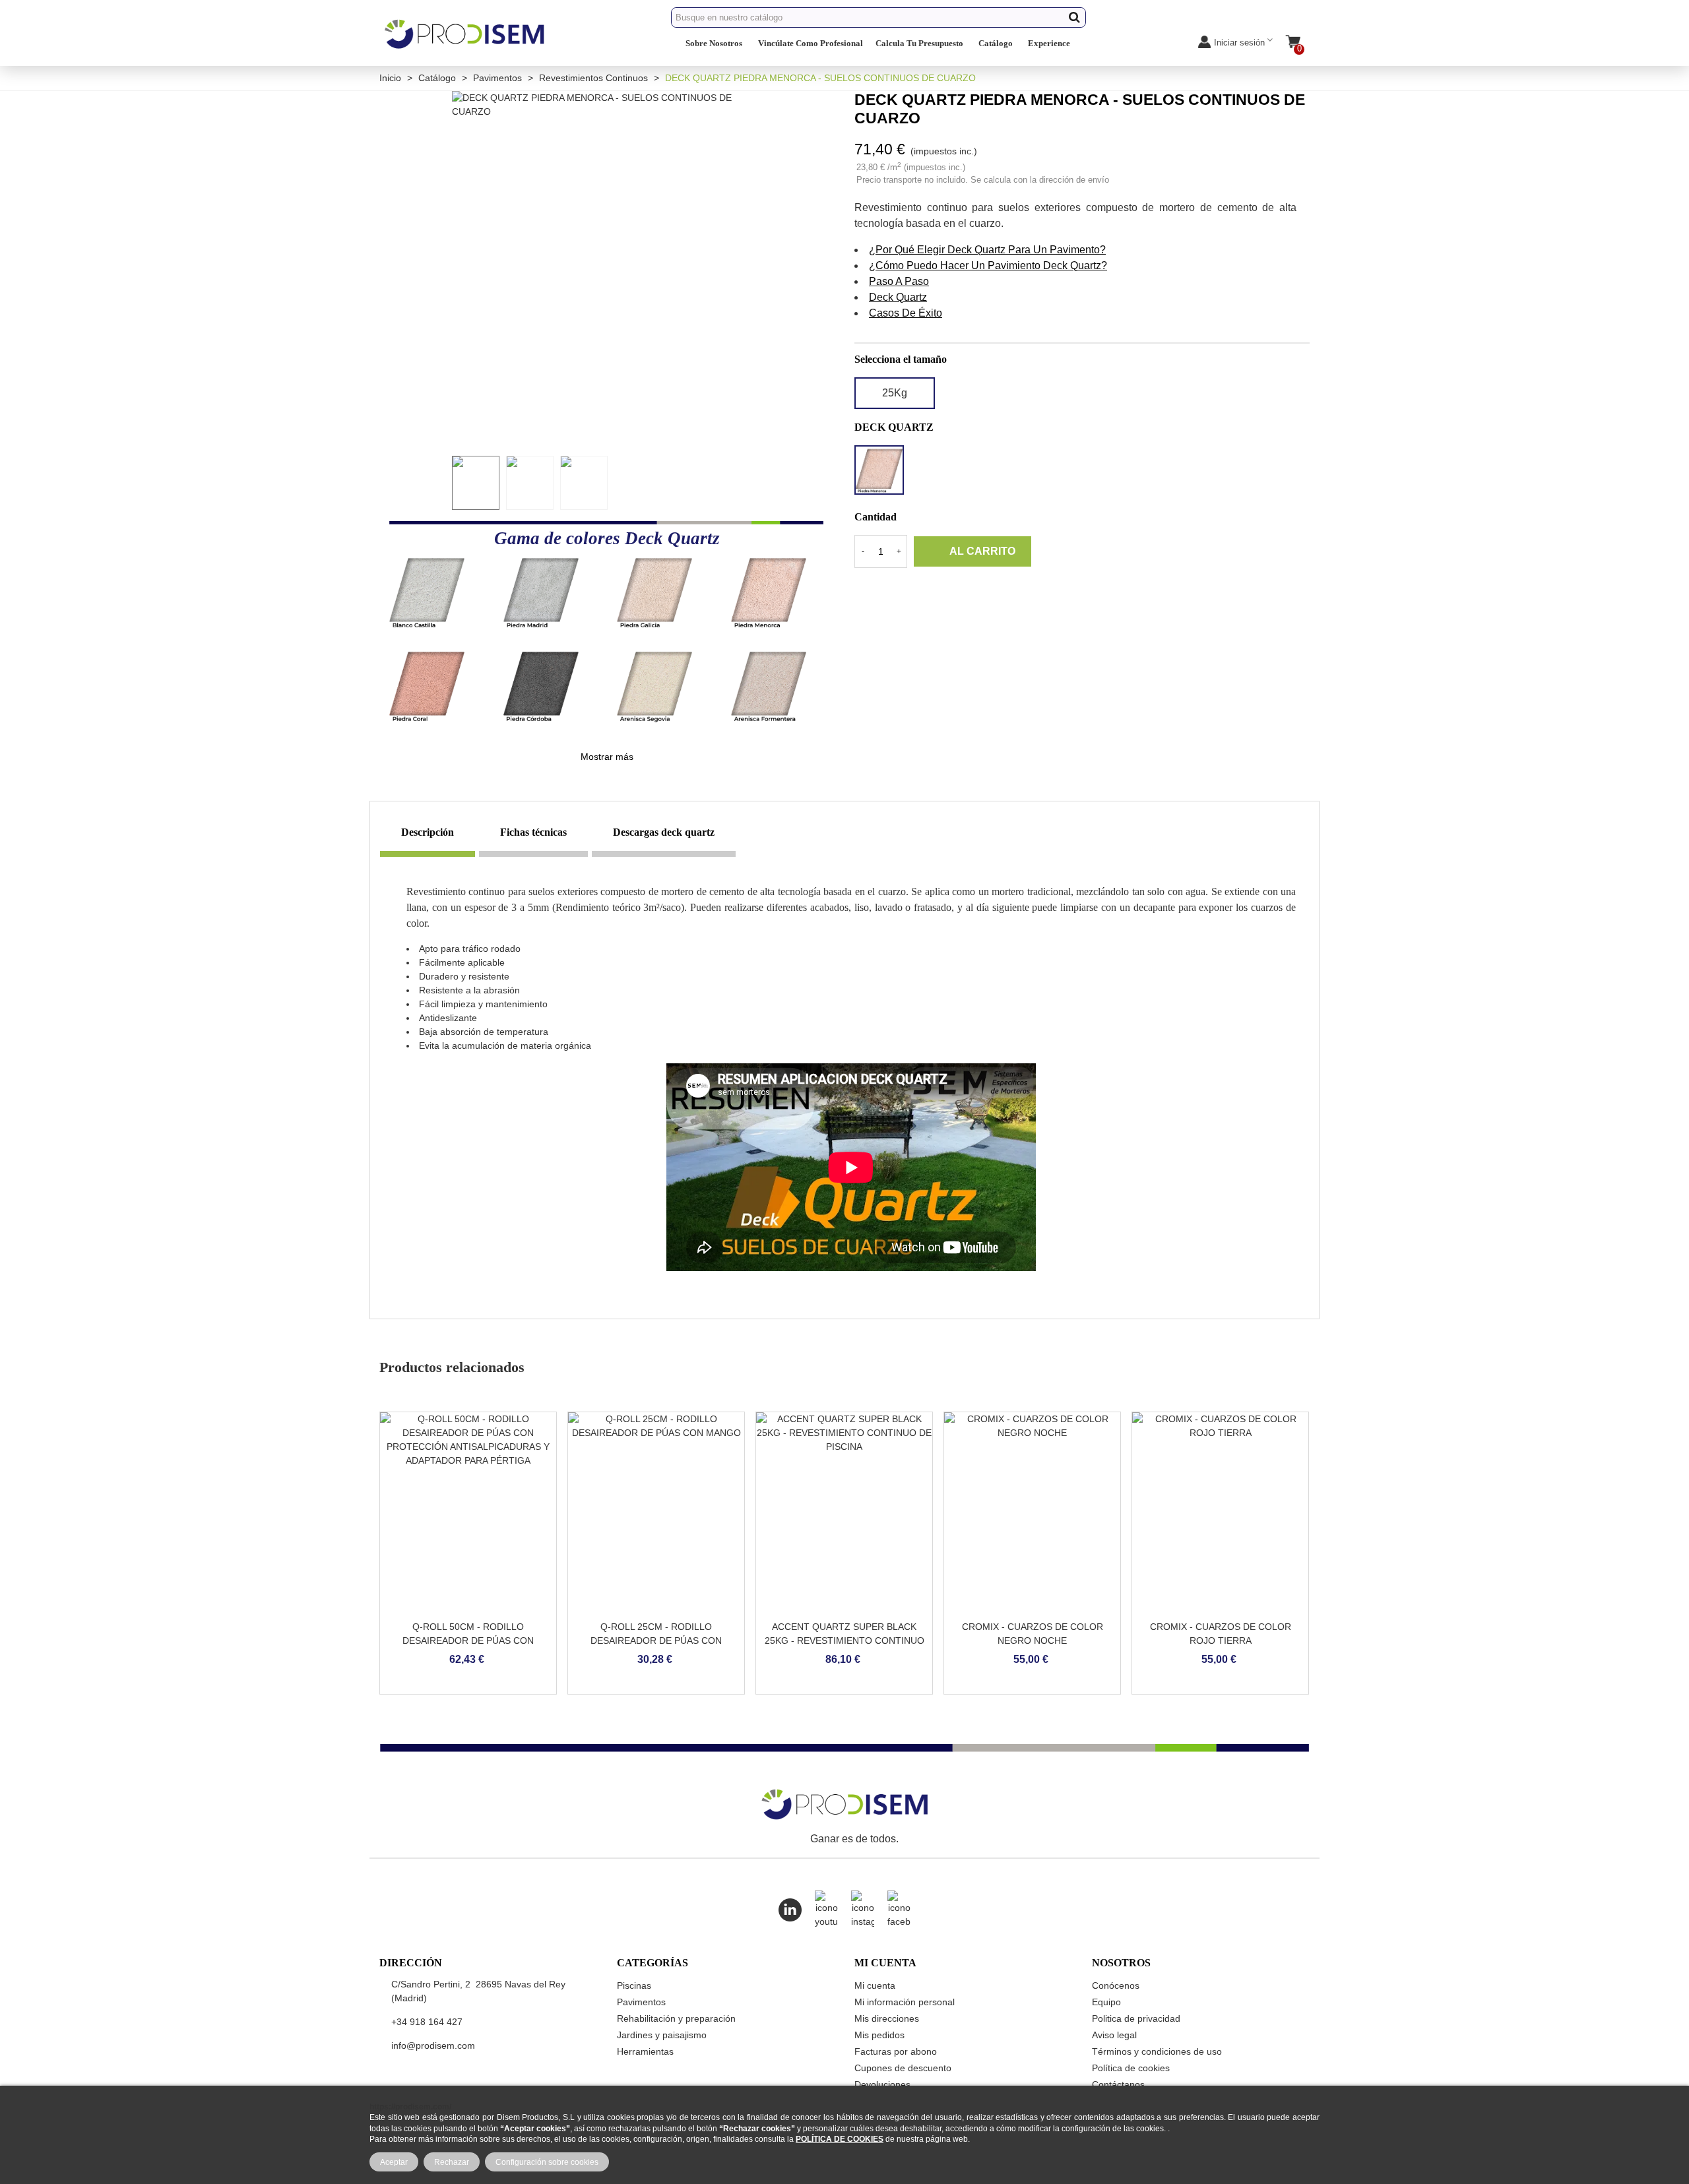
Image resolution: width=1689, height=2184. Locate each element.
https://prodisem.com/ (410, 2106)
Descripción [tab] (428, 832)
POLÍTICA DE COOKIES (840, 2139)
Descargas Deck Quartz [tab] (664, 832)
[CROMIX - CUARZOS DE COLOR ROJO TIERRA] (1220, 1513)
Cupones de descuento (903, 2068)
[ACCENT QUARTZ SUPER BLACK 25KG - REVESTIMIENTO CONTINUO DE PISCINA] (844, 1513)
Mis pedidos (879, 2035)
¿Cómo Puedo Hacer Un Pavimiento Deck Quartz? (988, 265)
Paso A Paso (899, 281)
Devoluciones (882, 2084)
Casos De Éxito (906, 313)
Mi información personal (905, 2002)
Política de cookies (1131, 2068)
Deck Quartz (898, 297)
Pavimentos (641, 2002)
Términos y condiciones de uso (1157, 2051)
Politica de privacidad (1136, 2018)
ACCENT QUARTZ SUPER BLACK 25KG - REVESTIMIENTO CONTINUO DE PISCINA (844, 1640)
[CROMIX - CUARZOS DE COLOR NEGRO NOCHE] (1032, 1513)
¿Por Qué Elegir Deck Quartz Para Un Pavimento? (987, 250)
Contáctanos (1118, 2084)
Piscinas (634, 1985)
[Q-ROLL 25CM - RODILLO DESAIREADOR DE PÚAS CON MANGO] (656, 1513)
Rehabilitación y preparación (676, 2018)
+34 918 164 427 (427, 2022)
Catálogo (996, 43)
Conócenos (1116, 1985)
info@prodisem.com (433, 2045)
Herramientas (645, 2051)
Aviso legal (1114, 2035)
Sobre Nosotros (714, 43)
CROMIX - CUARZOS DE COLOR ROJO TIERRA (1221, 1634)
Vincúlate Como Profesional (811, 43)
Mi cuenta (875, 1985)
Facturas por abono (896, 2051)
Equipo (1106, 2002)
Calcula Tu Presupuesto (919, 43)
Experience (1049, 43)
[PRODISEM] (465, 45)
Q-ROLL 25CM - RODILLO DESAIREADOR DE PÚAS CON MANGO (656, 1640)
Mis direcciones (887, 2018)
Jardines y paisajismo (662, 2035)
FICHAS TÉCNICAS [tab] (533, 832)
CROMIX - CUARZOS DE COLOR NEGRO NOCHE (1033, 1634)
